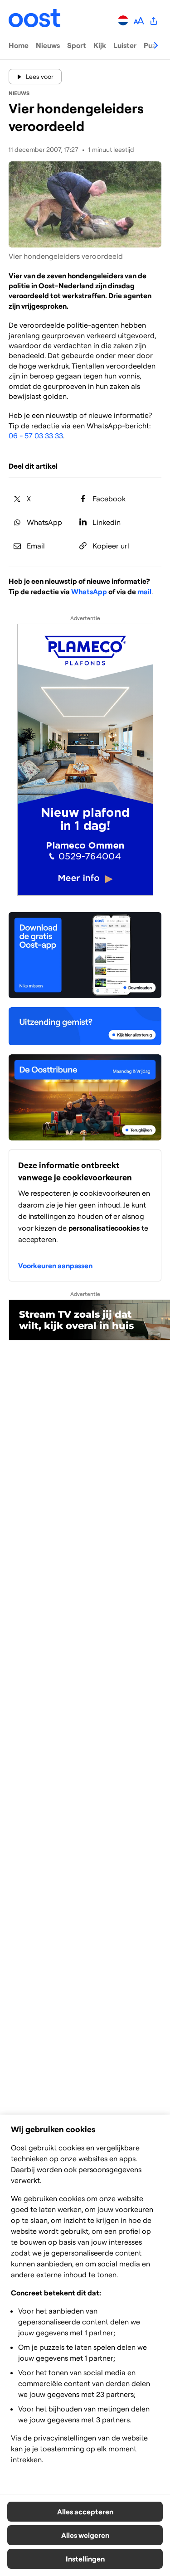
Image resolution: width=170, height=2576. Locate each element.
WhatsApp (89, 592)
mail (144, 592)
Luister (125, 45)
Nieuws (48, 45)
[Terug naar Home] (35, 20)
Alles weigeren (85, 2535)
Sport (77, 45)
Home (19, 45)
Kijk (100, 45)
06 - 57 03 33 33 (36, 436)
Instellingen (85, 2559)
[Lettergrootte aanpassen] (138, 20)
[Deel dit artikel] (154, 20)
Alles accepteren (85, 2512)
